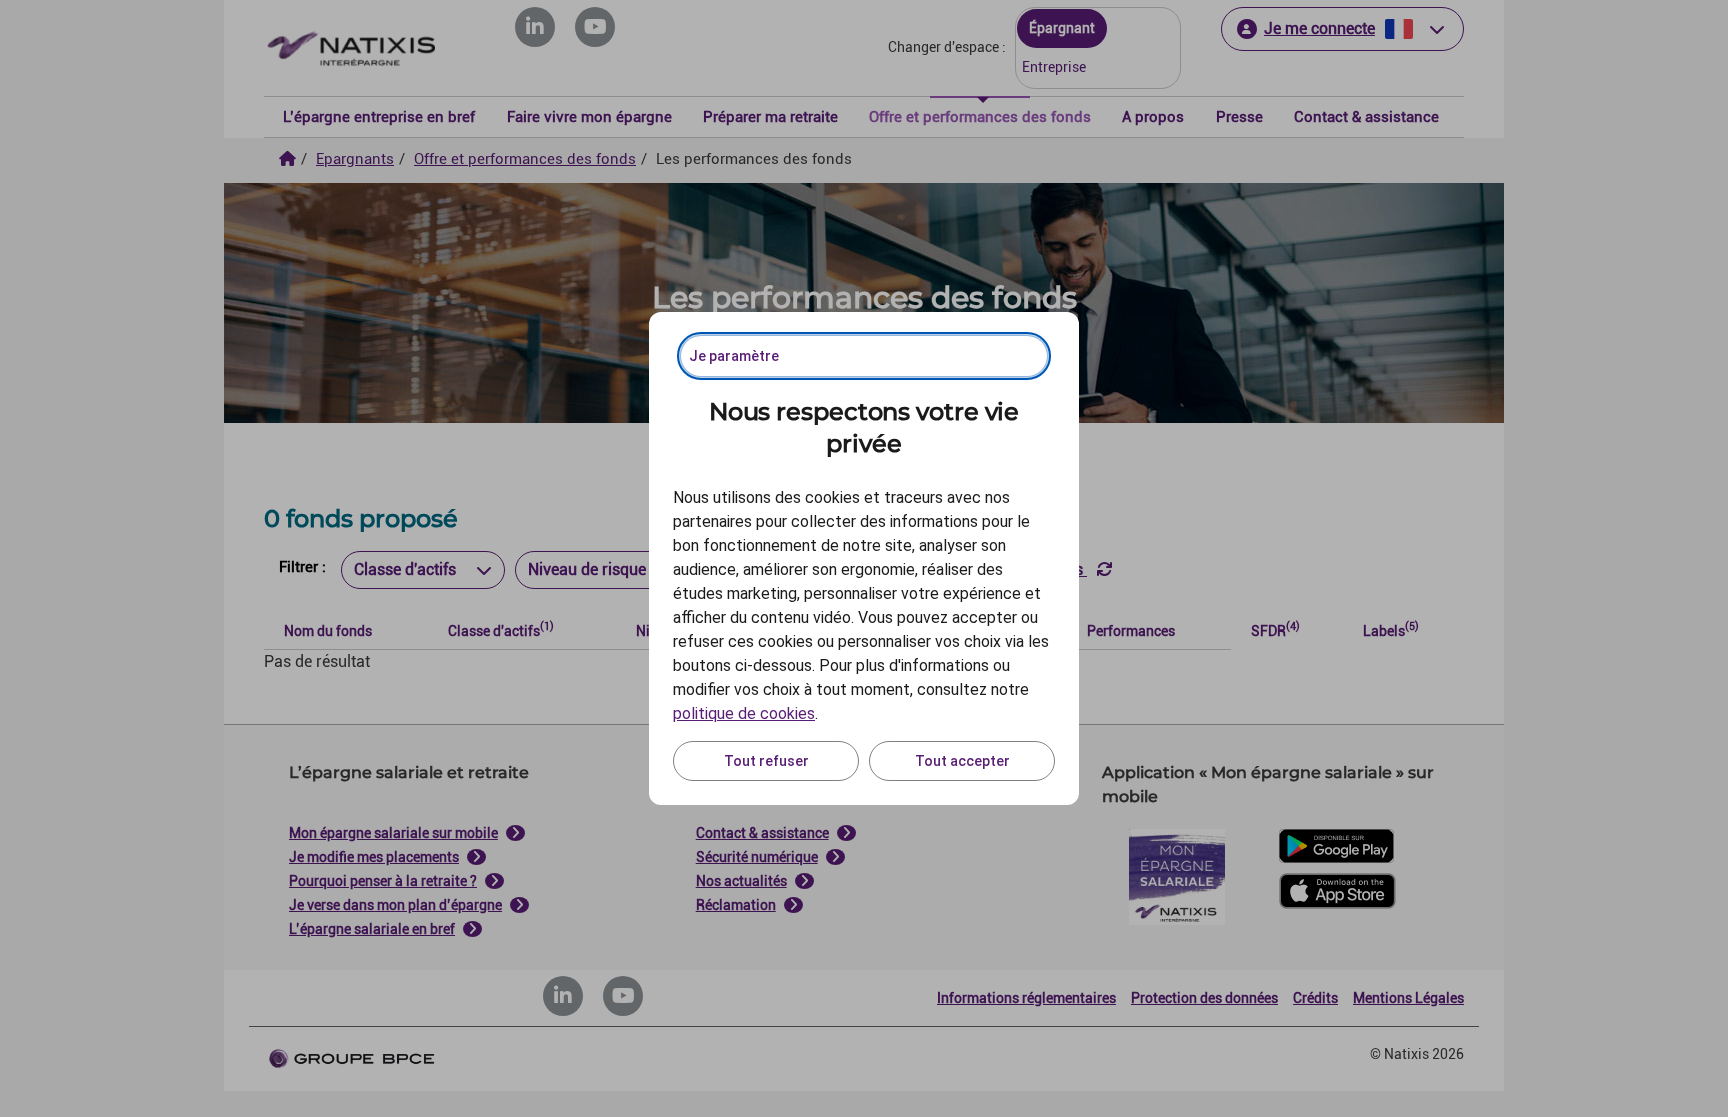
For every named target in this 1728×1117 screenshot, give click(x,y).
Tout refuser (766, 761)
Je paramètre (734, 356)
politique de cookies (744, 713)
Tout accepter (962, 761)
